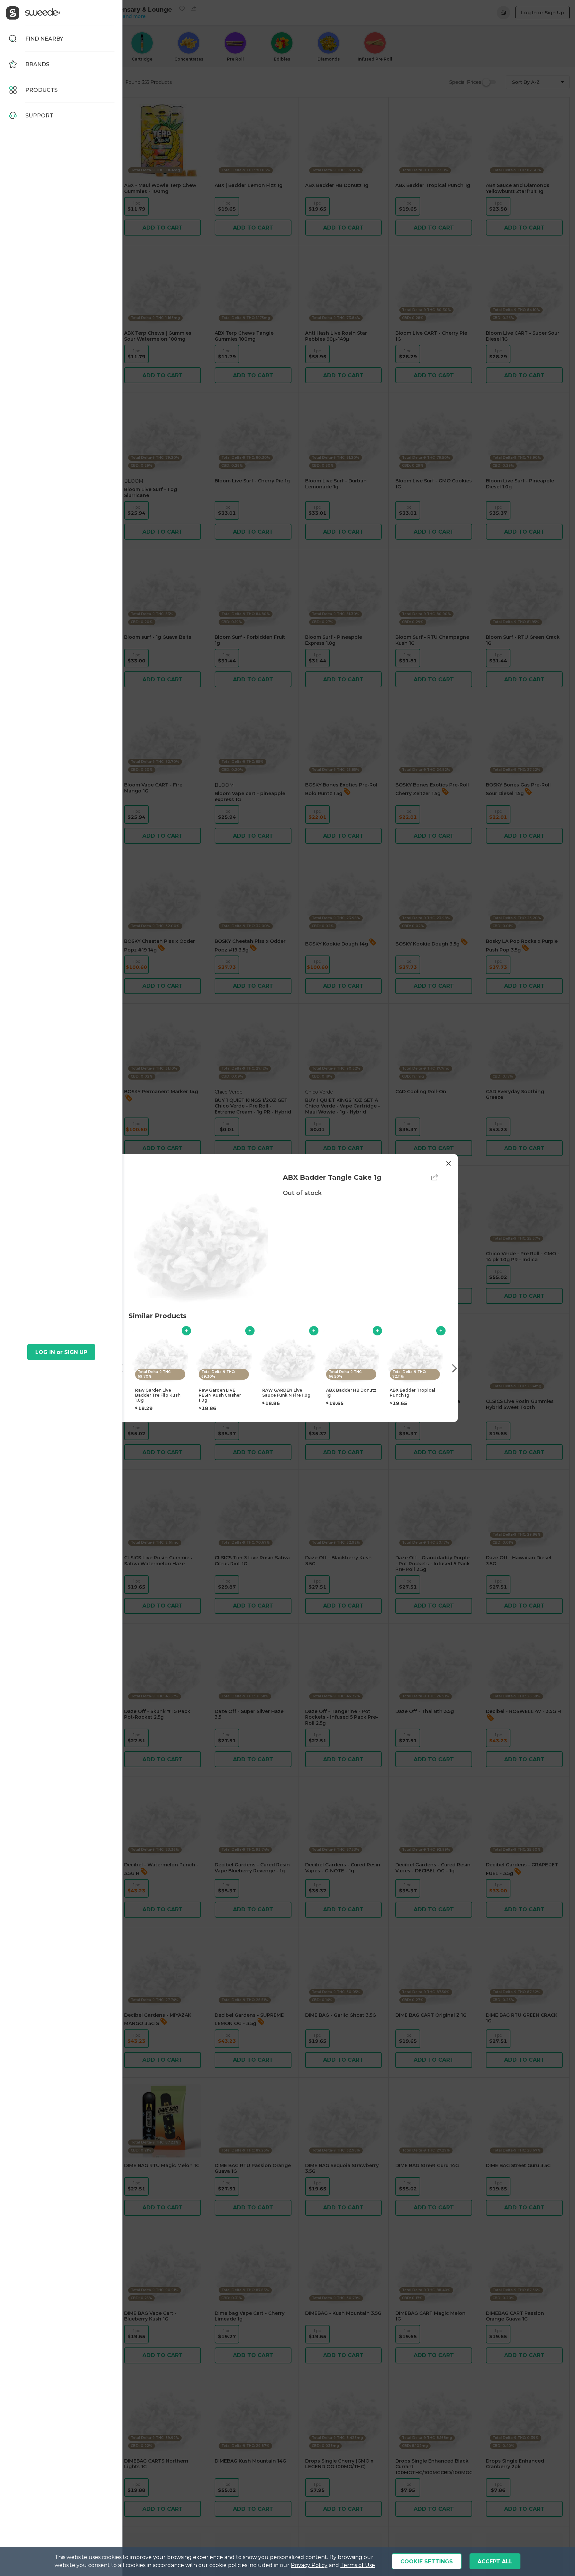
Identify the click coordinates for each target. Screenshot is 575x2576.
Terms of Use (358, 2565)
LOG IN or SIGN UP (61, 1352)
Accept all (495, 2562)
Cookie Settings (427, 2562)
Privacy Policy (309, 2565)
